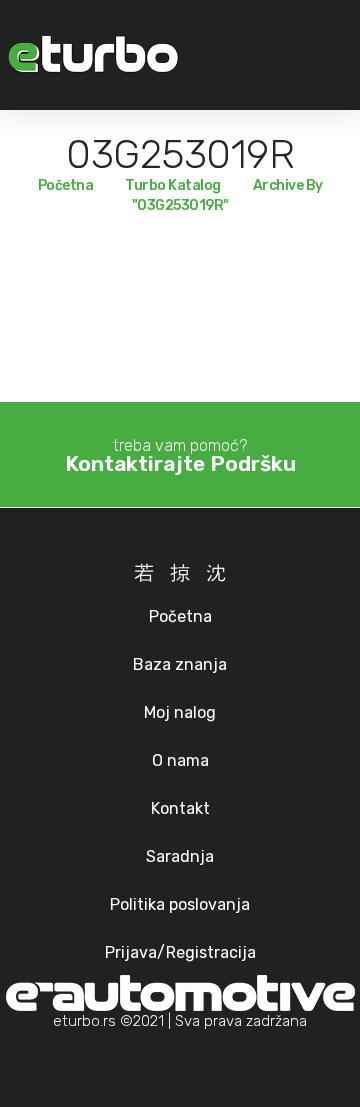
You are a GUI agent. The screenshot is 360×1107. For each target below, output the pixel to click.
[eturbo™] (92, 55)
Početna (66, 185)
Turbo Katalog (173, 185)
